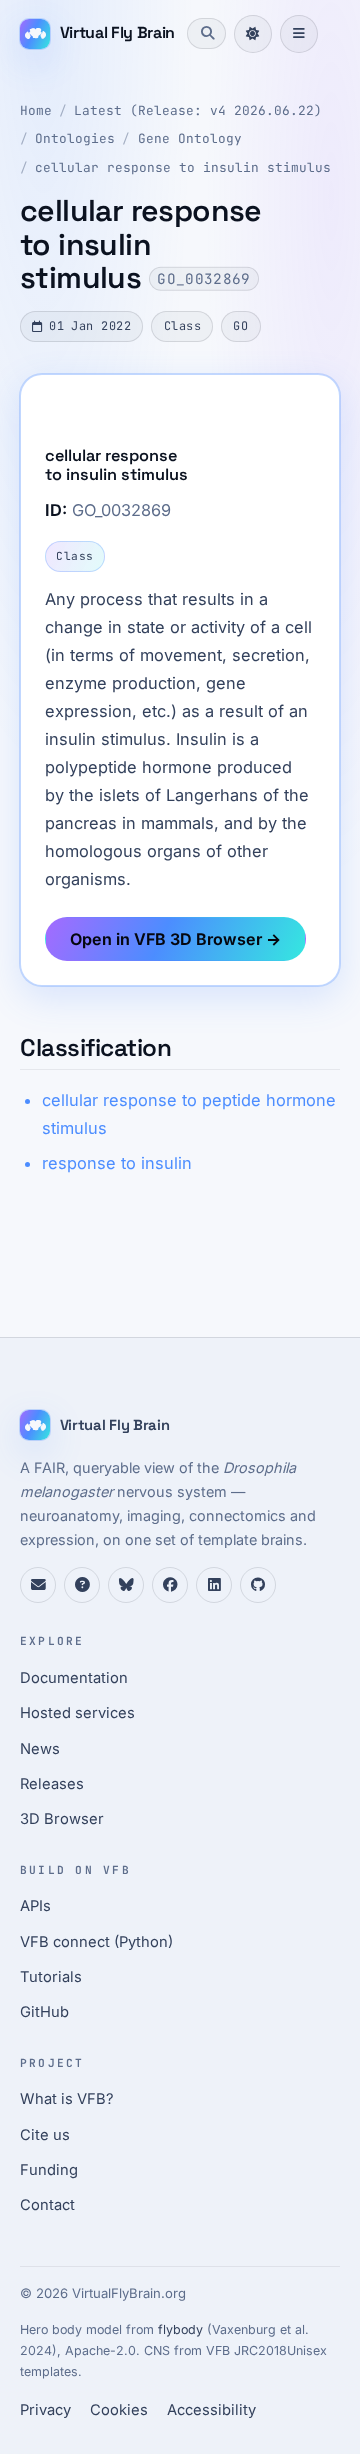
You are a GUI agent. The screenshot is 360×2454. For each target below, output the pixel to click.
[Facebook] (170, 1585)
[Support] (38, 1585)
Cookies (119, 2410)
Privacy (45, 2410)
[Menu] (299, 34)
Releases (52, 1784)
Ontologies (75, 138)
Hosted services (77, 1713)
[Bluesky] (126, 1585)
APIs (35, 1906)
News (40, 1749)
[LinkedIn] (214, 1585)
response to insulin (117, 1163)
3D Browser (62, 1819)
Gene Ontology (190, 138)
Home (36, 110)
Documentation (74, 1678)
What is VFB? (67, 2099)
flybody (180, 2329)
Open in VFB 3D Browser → (175, 939)
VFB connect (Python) (96, 1942)
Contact (47, 2205)
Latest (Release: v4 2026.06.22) (198, 110)
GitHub (44, 2012)
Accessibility (211, 2410)
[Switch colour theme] (253, 34)
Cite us (45, 2135)
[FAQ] (82, 1585)
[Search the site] (206, 33)
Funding (49, 2170)
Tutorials (51, 1977)
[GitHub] (258, 1585)
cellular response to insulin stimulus (183, 167)
